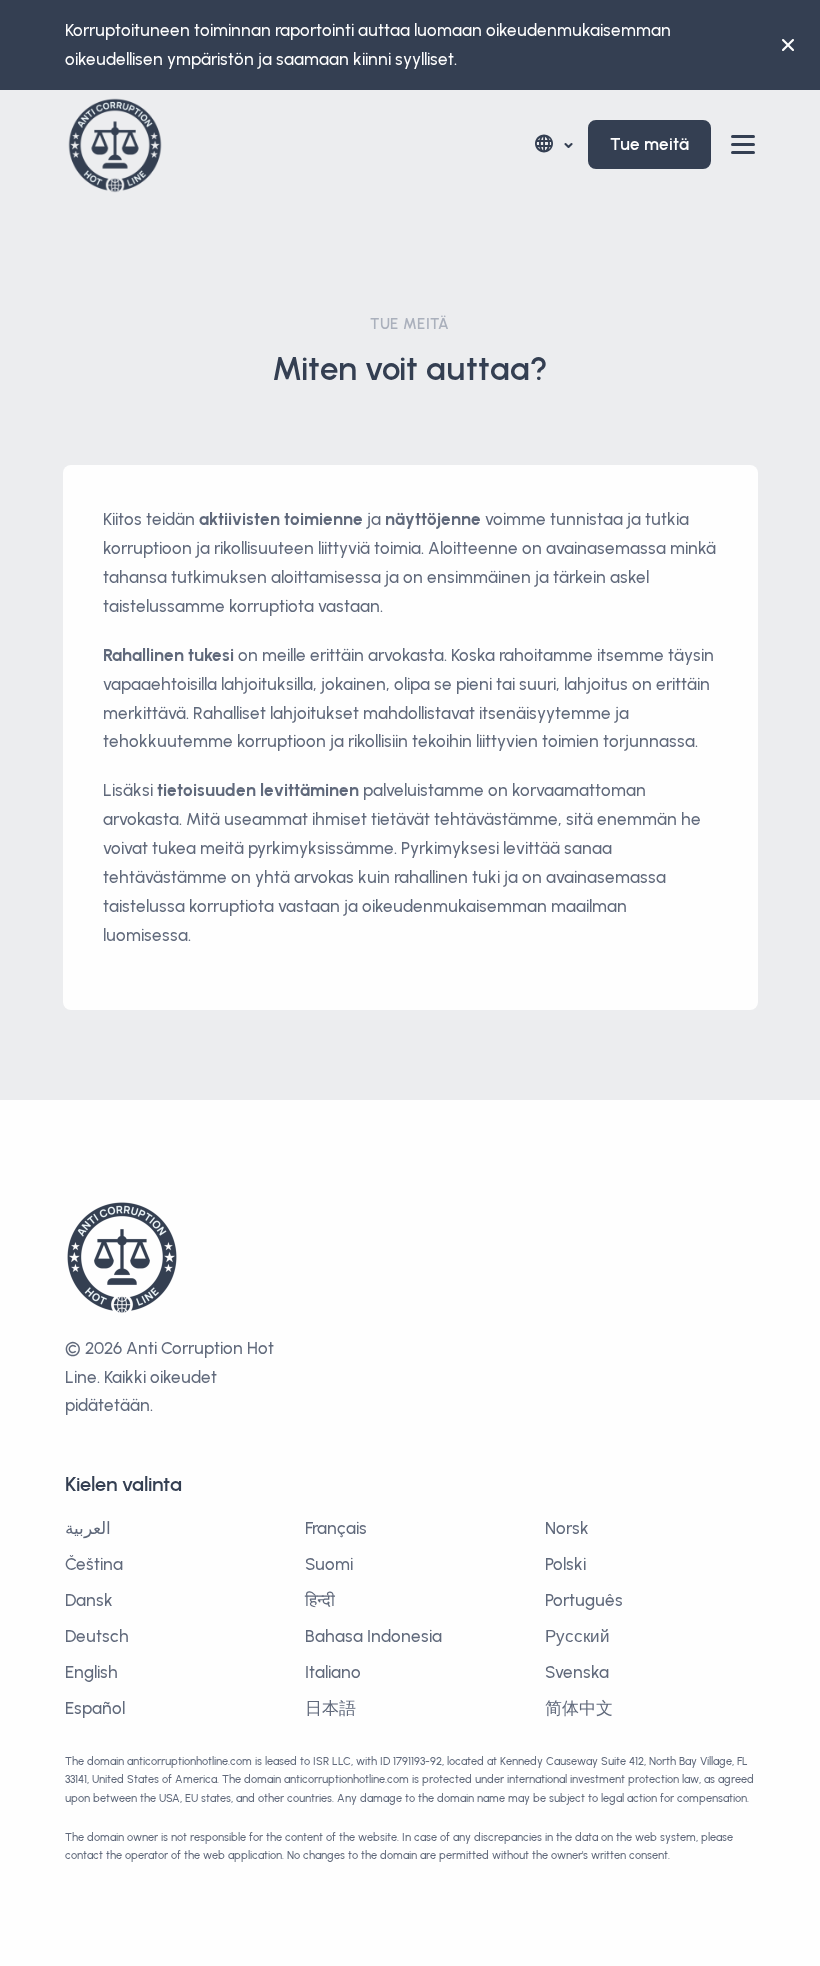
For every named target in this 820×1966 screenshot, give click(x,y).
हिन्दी (320, 1600)
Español (95, 1708)
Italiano (333, 1672)
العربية (88, 1528)
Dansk (89, 1600)
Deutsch (97, 1636)
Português (584, 1600)
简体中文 (579, 1708)
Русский (577, 1636)
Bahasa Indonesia (373, 1636)
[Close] (788, 45)
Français (336, 1528)
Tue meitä (649, 144)
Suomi (329, 1564)
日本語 (330, 1708)
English (91, 1672)
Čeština (94, 1564)
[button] (552, 144)
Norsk (567, 1528)
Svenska (577, 1672)
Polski (565, 1564)
